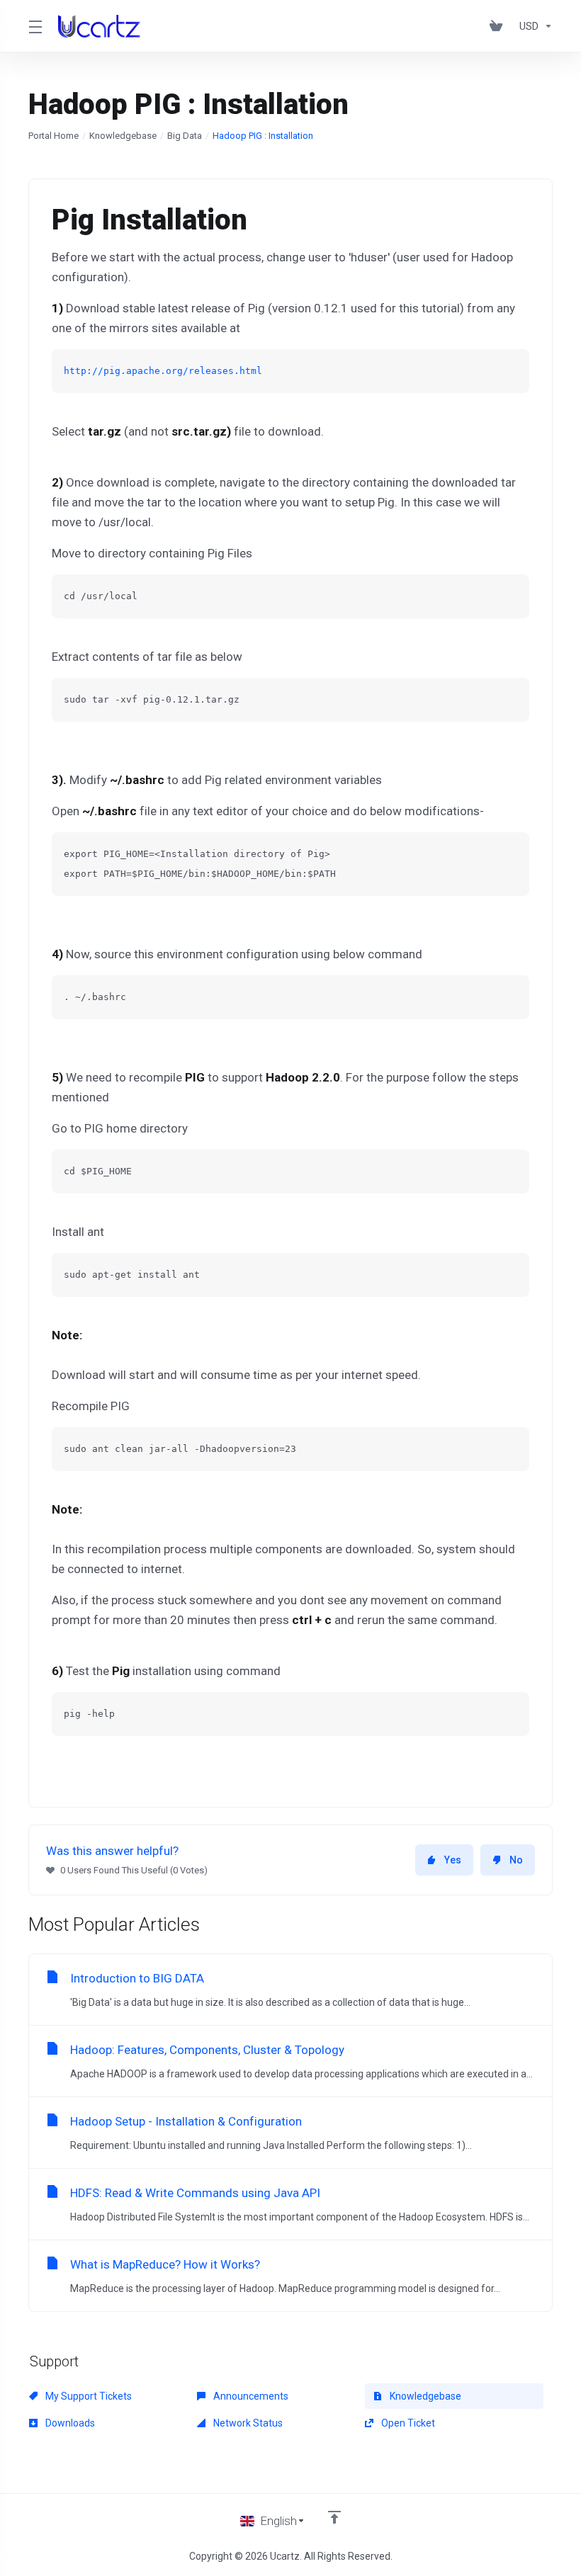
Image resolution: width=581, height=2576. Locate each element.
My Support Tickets (88, 2396)
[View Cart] (499, 26)
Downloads (69, 2423)
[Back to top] (334, 2517)
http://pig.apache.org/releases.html (163, 371)
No (516, 1860)
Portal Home (53, 136)
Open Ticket (407, 2423)
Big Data (185, 136)
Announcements (250, 2396)
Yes (453, 1860)
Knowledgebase (123, 136)
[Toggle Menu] (35, 26)
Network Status (247, 2423)
